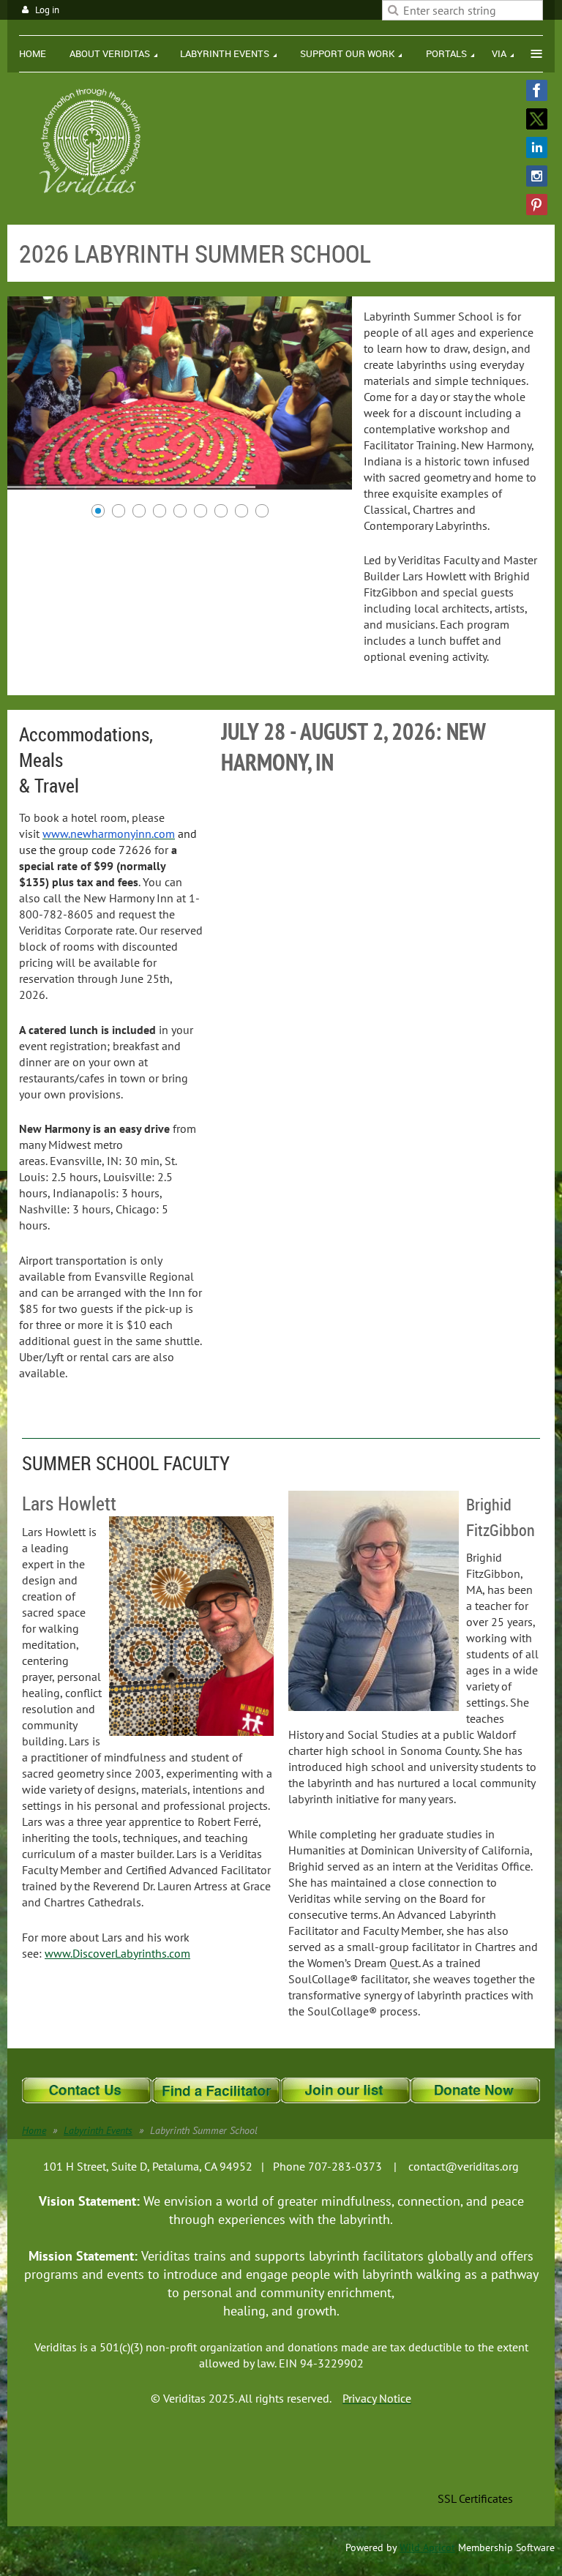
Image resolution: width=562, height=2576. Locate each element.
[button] (476, 2466)
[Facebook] (537, 90)
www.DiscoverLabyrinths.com (117, 1953)
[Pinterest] (537, 205)
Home (34, 2130)
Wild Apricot (427, 2547)
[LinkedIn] (537, 147)
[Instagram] (537, 176)
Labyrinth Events (98, 2130)
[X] (537, 119)
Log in (47, 10)
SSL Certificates (475, 2498)
